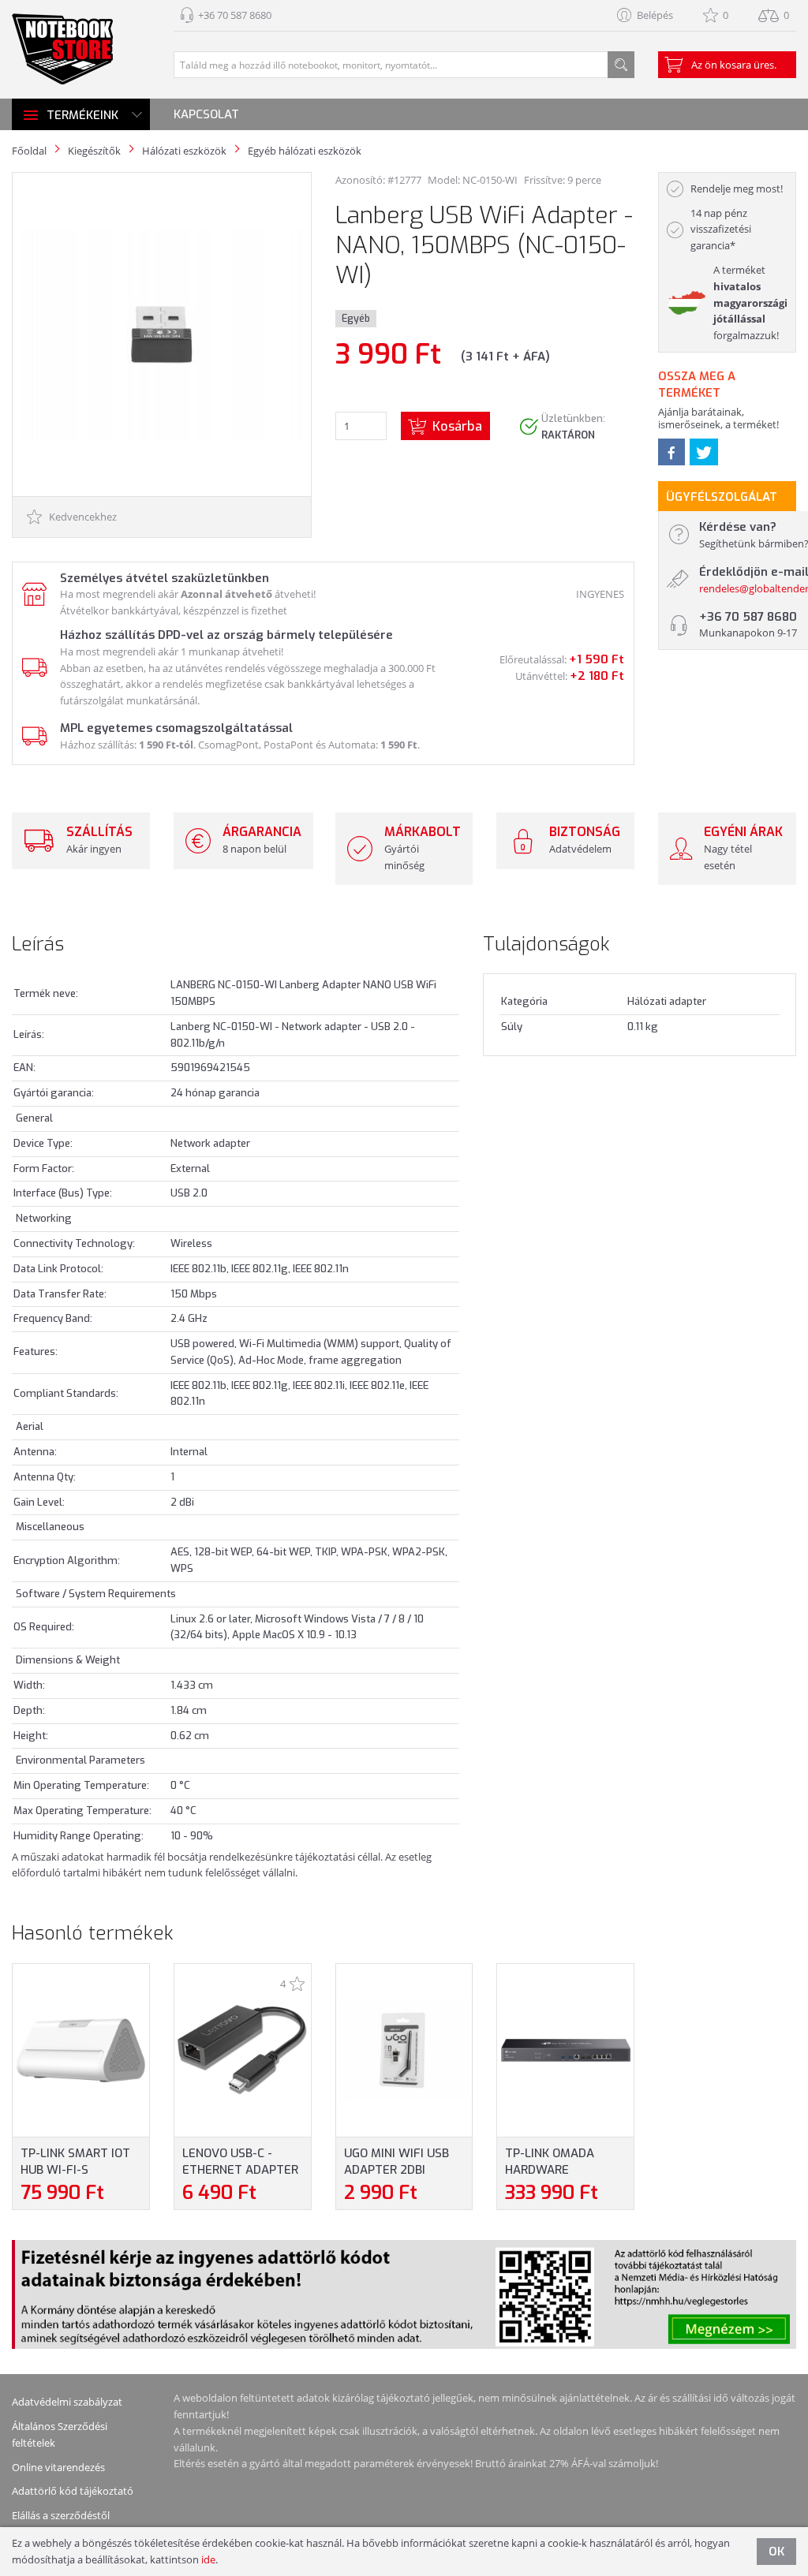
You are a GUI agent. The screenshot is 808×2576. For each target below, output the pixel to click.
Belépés (655, 15)
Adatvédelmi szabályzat (67, 2402)
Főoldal (29, 151)
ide (208, 2559)
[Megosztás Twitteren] (704, 452)
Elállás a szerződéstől (61, 2515)
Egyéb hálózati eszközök (305, 151)
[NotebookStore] (62, 49)
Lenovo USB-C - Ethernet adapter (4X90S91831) (240, 2170)
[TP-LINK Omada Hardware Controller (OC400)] (566, 2049)
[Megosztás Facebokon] (671, 452)
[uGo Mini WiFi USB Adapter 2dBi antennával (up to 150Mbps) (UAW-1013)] (404, 2049)
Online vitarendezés (58, 2467)
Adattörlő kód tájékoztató (73, 2491)
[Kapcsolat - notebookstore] (33, 593)
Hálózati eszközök (184, 151)
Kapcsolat (206, 114)
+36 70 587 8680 (235, 15)
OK (776, 2552)
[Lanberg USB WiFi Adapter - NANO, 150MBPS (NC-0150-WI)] (161, 333)
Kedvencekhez (82, 517)
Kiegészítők (94, 151)
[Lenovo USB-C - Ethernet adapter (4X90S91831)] (242, 2049)
